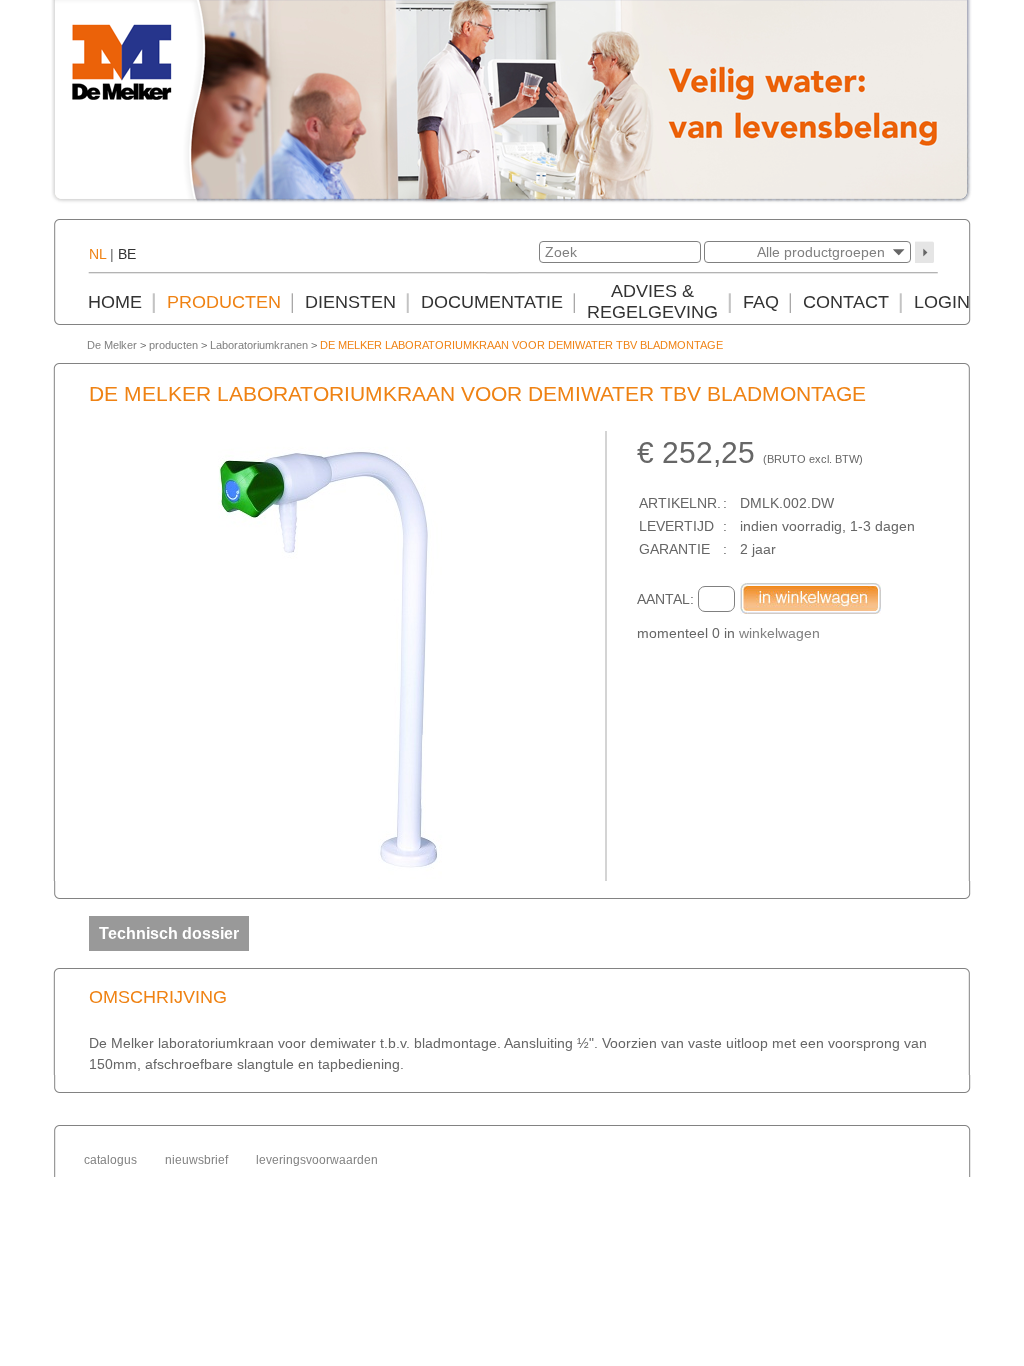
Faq (761, 302)
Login (942, 302)
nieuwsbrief (196, 1160)
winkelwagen (779, 633)
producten (173, 345)
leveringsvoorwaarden (317, 1160)
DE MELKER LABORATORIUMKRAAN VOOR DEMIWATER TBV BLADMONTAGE (521, 345)
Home (115, 302)
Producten (224, 302)
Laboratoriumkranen (259, 345)
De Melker (112, 345)
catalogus (110, 1160)
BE (127, 254)
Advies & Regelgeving (652, 301)
